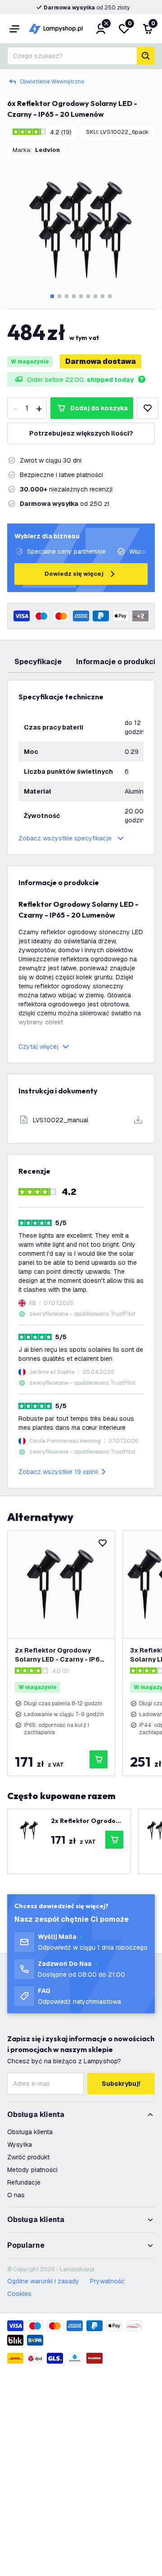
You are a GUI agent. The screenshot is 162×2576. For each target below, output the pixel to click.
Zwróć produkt (28, 2157)
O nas (16, 2195)
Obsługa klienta (30, 2132)
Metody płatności (32, 2170)
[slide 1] (52, 296)
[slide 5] (81, 296)
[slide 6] (88, 296)
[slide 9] (110, 296)
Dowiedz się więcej (74, 574)
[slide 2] (59, 296)
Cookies (19, 2294)
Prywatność (107, 2281)
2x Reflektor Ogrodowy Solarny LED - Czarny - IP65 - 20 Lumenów (59, 1655)
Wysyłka (20, 2144)
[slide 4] (74, 296)
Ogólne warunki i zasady (43, 2281)
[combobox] (72, 56)
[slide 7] (95, 296)
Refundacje (24, 2182)
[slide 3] (67, 296)
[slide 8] (103, 296)
